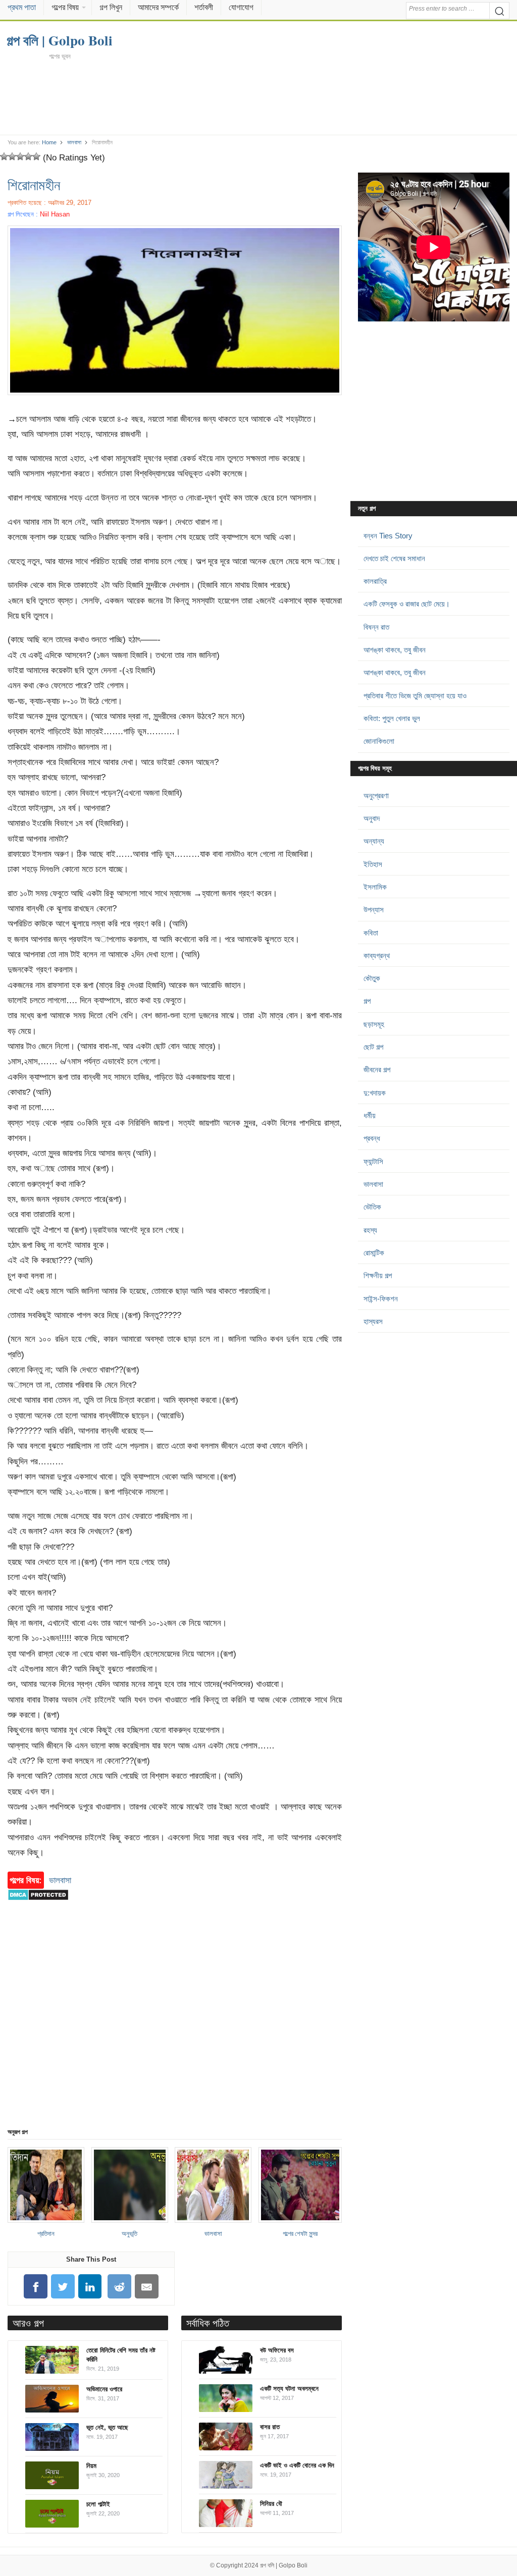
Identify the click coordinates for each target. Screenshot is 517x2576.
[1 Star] (4, 156)
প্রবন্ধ (372, 1138)
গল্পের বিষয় (65, 7)
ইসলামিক (375, 887)
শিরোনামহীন (34, 185)
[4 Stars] (28, 156)
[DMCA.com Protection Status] (38, 1905)
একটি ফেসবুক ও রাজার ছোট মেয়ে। (407, 604)
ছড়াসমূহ (374, 1024)
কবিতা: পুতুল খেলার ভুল (392, 718)
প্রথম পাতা (22, 7)
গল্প (367, 1001)
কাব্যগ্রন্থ (377, 955)
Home (49, 142)
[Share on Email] (147, 2287)
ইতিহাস (373, 864)
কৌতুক (372, 978)
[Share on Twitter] (63, 2287)
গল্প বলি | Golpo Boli (284, 2565)
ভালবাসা (74, 142)
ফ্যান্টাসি (373, 1161)
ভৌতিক (372, 1207)
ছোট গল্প (373, 1047)
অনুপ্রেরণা (376, 796)
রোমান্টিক (374, 1253)
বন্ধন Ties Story (388, 536)
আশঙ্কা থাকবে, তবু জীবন (395, 650)
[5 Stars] (36, 156)
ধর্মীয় (370, 1115)
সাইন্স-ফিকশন (381, 1299)
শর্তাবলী (204, 7)
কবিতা (371, 933)
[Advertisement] (259, 97)
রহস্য (370, 1230)
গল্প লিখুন (111, 7)
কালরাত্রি (375, 581)
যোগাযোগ (241, 7)
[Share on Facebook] (36, 2287)
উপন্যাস (374, 910)
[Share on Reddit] (120, 2287)
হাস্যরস (373, 1321)
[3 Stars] (20, 156)
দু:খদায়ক (375, 1093)
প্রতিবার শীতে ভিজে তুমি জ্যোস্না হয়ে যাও (415, 696)
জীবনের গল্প (377, 1070)
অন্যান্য (374, 841)
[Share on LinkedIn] (90, 2287)
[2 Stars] (12, 156)
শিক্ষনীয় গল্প (378, 1275)
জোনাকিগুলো (379, 741)
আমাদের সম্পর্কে (158, 7)
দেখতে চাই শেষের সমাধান (394, 558)
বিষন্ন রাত (376, 627)
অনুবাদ (372, 818)
